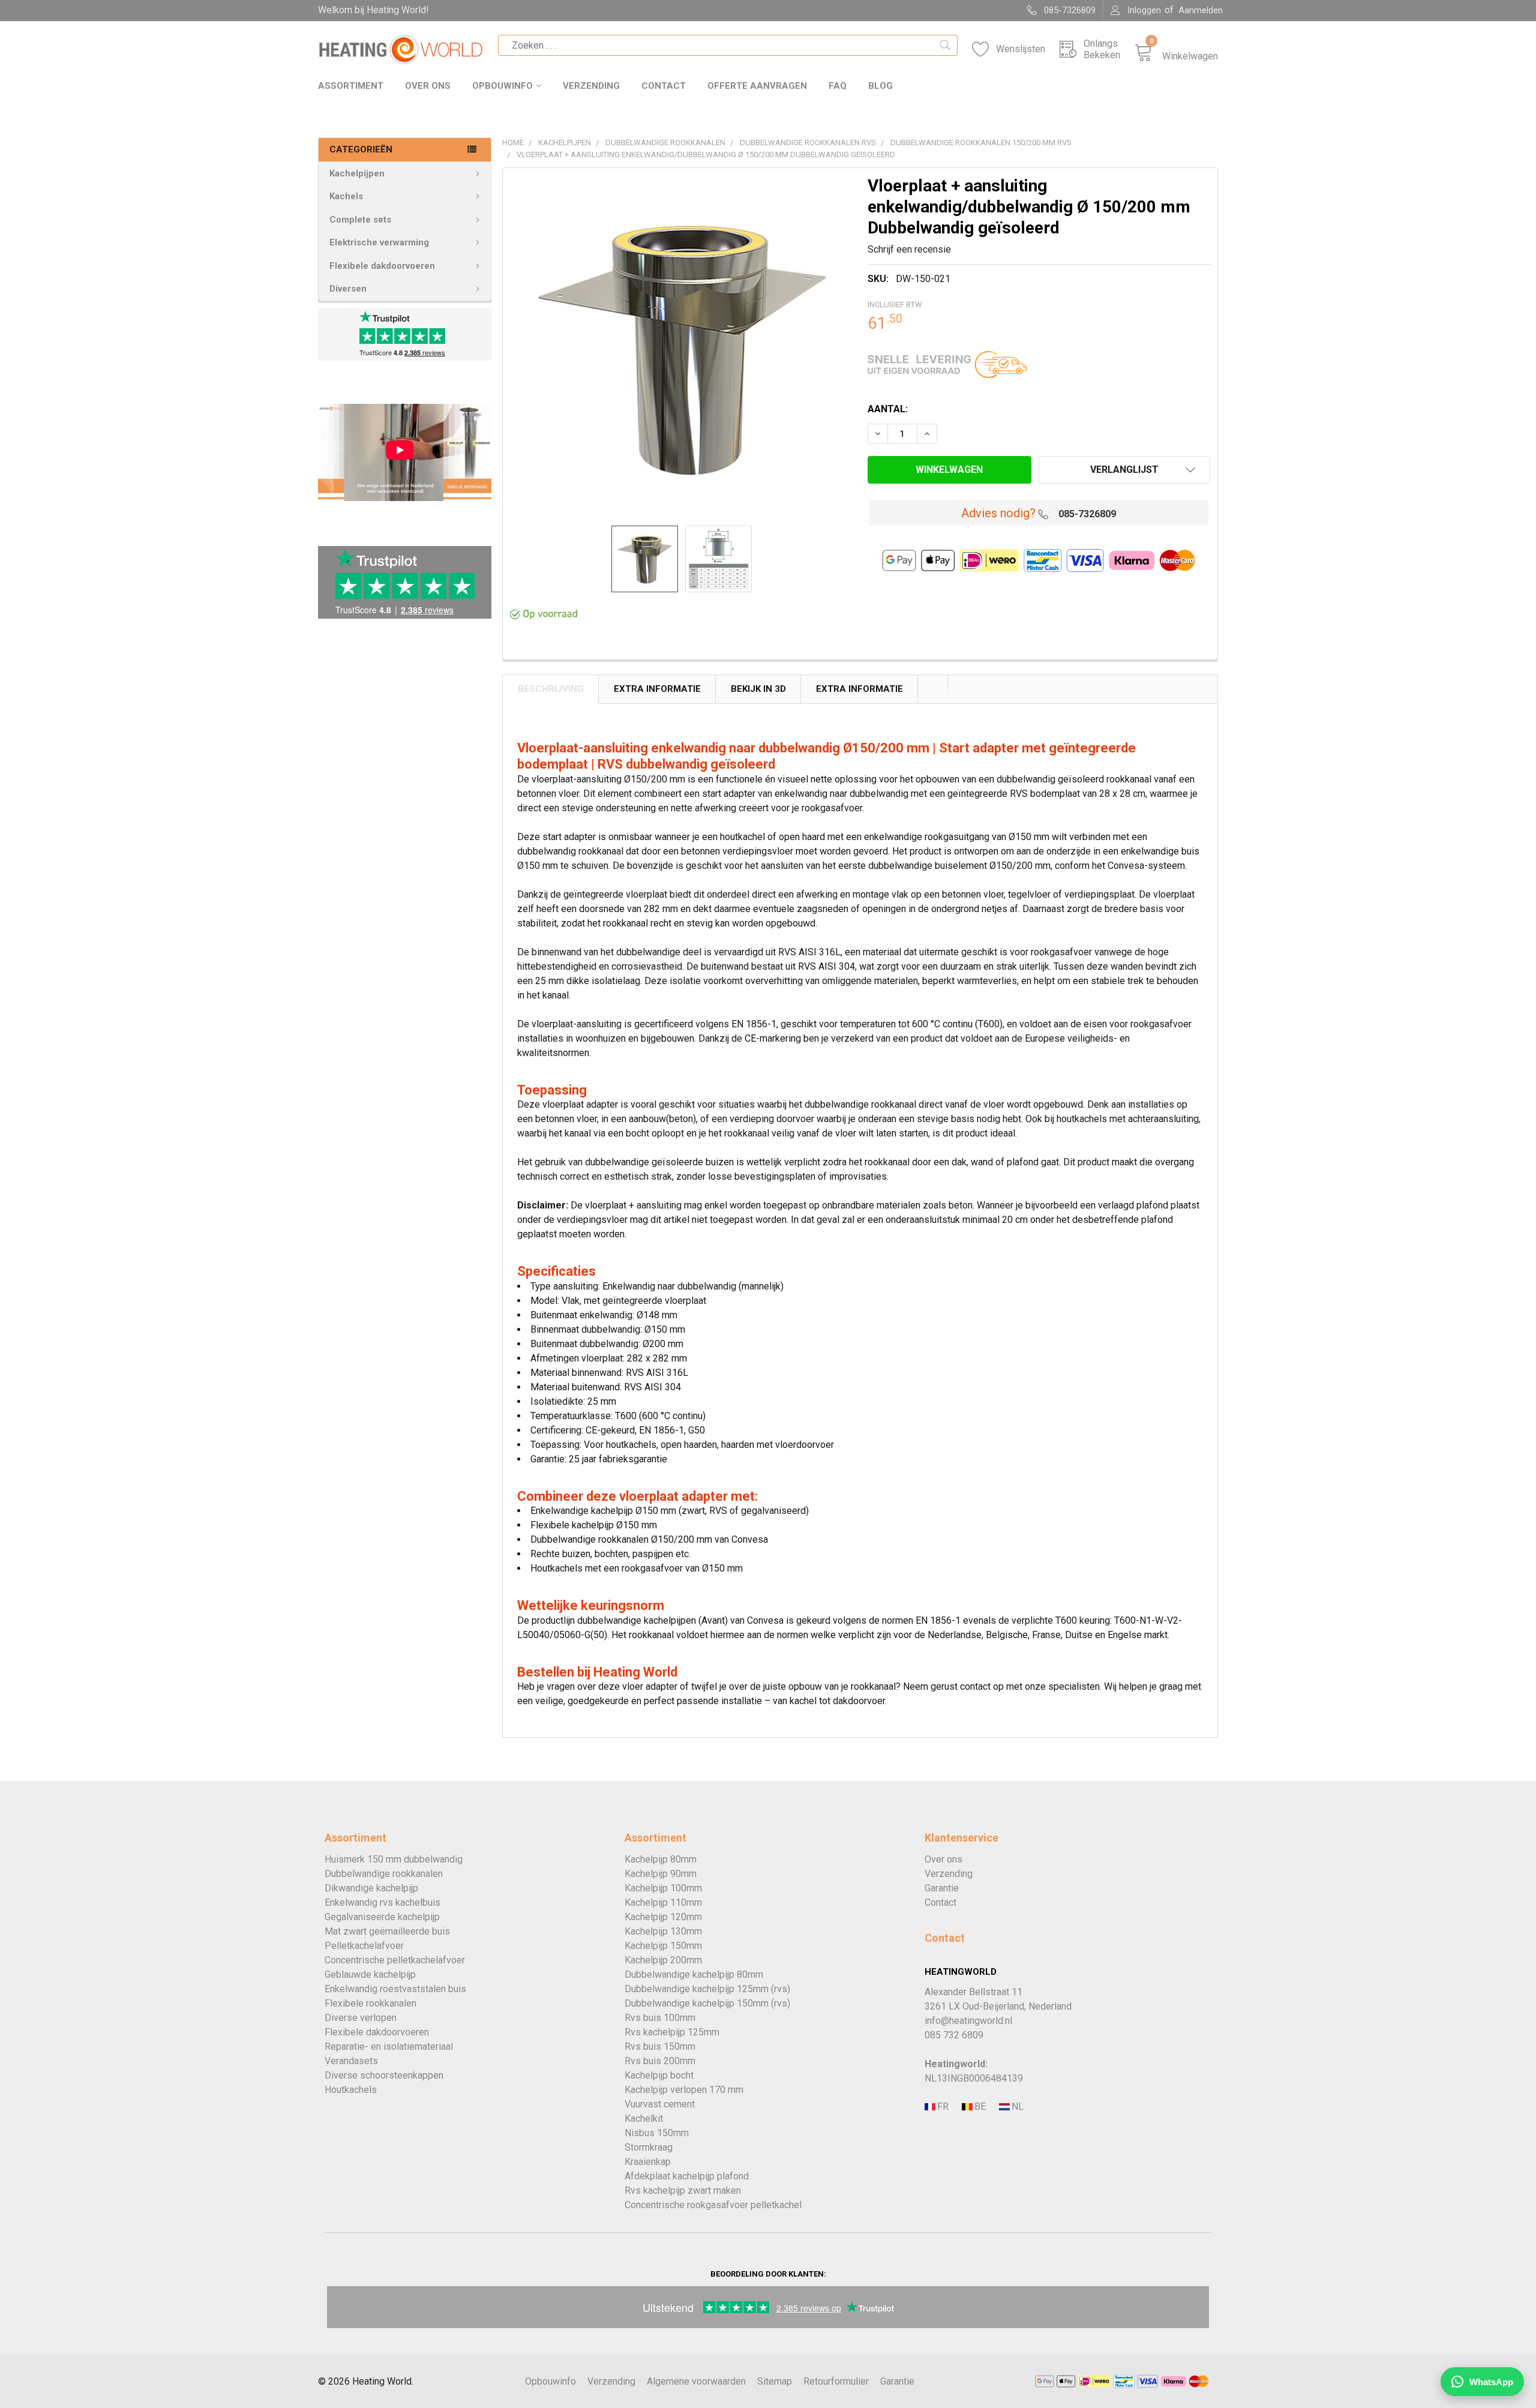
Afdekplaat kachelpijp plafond (687, 2176)
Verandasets (351, 2061)
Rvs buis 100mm (660, 2018)
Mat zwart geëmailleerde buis (387, 1931)
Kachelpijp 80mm (661, 1859)
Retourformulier (836, 2381)
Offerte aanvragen (757, 86)
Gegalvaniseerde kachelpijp (382, 1917)
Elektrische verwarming (379, 242)
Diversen (348, 289)
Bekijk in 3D (758, 689)
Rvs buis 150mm (660, 2046)
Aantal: (888, 409)
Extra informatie (859, 689)
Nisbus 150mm (657, 2133)
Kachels (346, 196)
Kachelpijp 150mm (663, 1946)
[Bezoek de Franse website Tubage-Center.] (942, 2107)
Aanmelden (1201, 10)
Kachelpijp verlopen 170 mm (684, 2090)
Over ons (428, 86)
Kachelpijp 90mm (661, 1874)
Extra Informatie (657, 689)
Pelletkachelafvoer (364, 1946)
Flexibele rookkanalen (370, 2003)
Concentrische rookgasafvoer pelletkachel (713, 2205)
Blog (880, 86)
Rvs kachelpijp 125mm (672, 2032)
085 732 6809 (954, 2035)
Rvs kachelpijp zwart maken (683, 2190)
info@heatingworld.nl (968, 2021)
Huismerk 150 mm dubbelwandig (394, 1859)
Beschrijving (551, 689)
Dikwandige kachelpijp (371, 1888)
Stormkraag (649, 2147)
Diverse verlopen (361, 2018)
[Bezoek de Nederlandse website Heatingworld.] (979, 2107)
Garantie (942, 1888)
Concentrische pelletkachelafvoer (395, 1960)
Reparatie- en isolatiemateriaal (389, 2046)
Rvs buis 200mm (660, 2061)
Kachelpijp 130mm (663, 1931)
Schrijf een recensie (909, 249)
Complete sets (360, 220)
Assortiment (351, 86)
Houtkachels (351, 2090)
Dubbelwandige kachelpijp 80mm (694, 1974)
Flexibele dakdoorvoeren (382, 266)
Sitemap (775, 2381)
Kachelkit (644, 2118)
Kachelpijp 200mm (663, 1960)
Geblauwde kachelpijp (370, 1974)
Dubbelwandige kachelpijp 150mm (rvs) (707, 2003)
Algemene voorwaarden (696, 2381)
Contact (664, 86)
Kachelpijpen (357, 173)
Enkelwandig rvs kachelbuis (382, 1902)
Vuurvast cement (660, 2104)
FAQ (838, 86)
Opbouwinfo (502, 86)
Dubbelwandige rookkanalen (384, 1874)
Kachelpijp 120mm (663, 1917)
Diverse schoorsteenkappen (384, 2075)
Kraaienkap (648, 2162)
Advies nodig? (998, 513)
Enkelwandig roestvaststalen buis (395, 1989)
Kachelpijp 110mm (663, 1902)
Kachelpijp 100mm (663, 1888)
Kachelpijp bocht (659, 2075)
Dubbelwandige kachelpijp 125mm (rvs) (707, 1989)
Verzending (591, 86)
